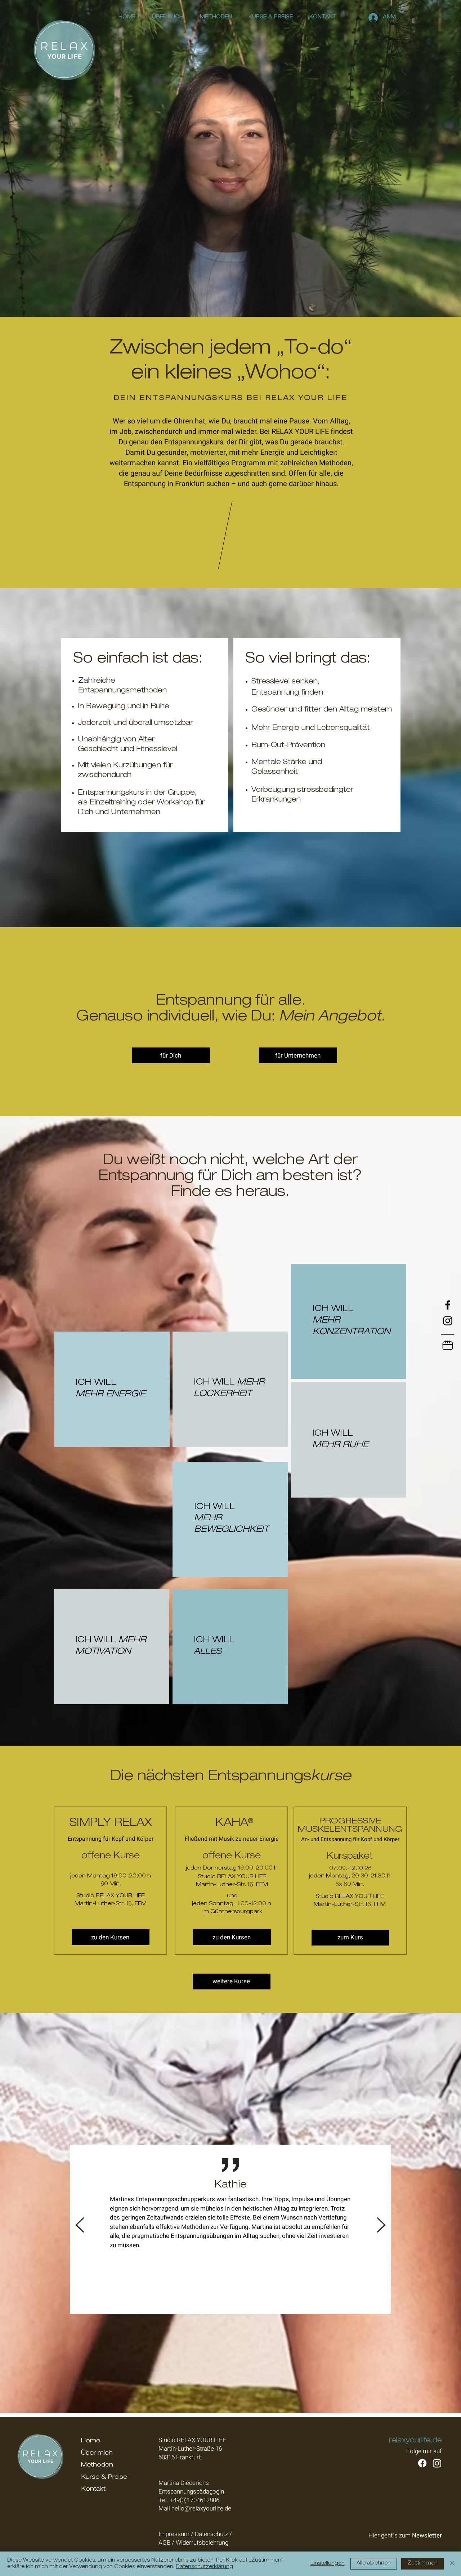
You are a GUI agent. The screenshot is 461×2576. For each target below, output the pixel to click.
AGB (164, 2543)
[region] (112, 1395)
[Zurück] (80, 2225)
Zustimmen (422, 2563)
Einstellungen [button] (328, 2564)
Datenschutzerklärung (204, 2567)
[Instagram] (448, 1321)
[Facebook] (448, 1305)
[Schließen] (452, 2564)
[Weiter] (381, 2225)
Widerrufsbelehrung (202, 2543)
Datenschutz (211, 2534)
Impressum (174, 2534)
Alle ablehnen (374, 2563)
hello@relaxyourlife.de (201, 2508)
